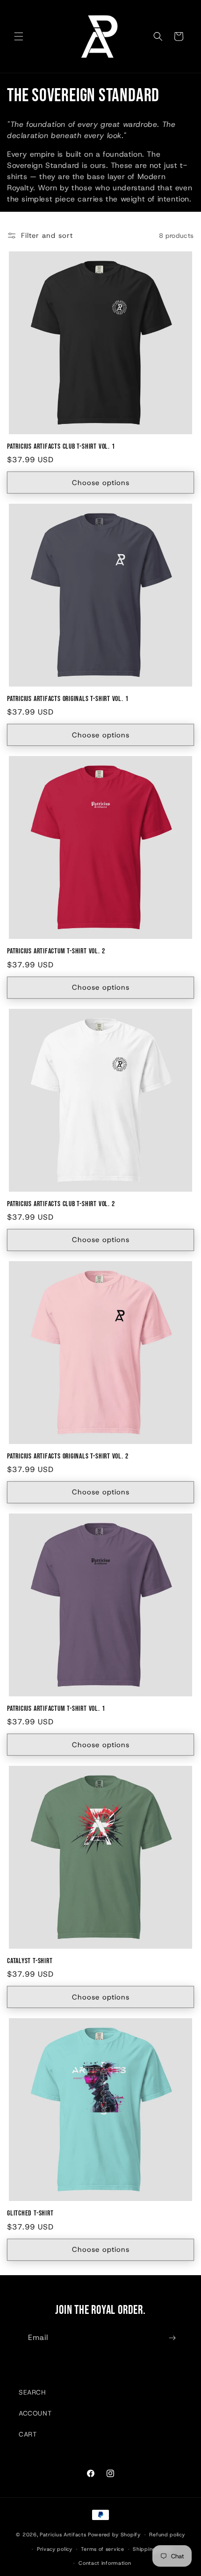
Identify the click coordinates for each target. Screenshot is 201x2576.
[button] (19, 36)
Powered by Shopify (114, 2534)
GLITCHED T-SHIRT (30, 2213)
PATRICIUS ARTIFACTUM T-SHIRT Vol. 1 (56, 1709)
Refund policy (167, 2534)
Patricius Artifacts (63, 2534)
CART (28, 2434)
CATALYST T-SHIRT (30, 1961)
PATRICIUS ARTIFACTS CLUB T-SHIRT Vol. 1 (61, 447)
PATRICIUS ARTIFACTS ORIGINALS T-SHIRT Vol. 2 (68, 1456)
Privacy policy (55, 2549)
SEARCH (32, 2392)
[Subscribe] (172, 2338)
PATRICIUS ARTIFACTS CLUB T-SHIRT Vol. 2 (61, 1204)
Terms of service (102, 2549)
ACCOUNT (35, 2413)
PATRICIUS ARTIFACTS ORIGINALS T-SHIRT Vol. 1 (68, 699)
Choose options (101, 483)
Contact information (105, 2563)
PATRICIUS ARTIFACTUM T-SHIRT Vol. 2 (56, 951)
